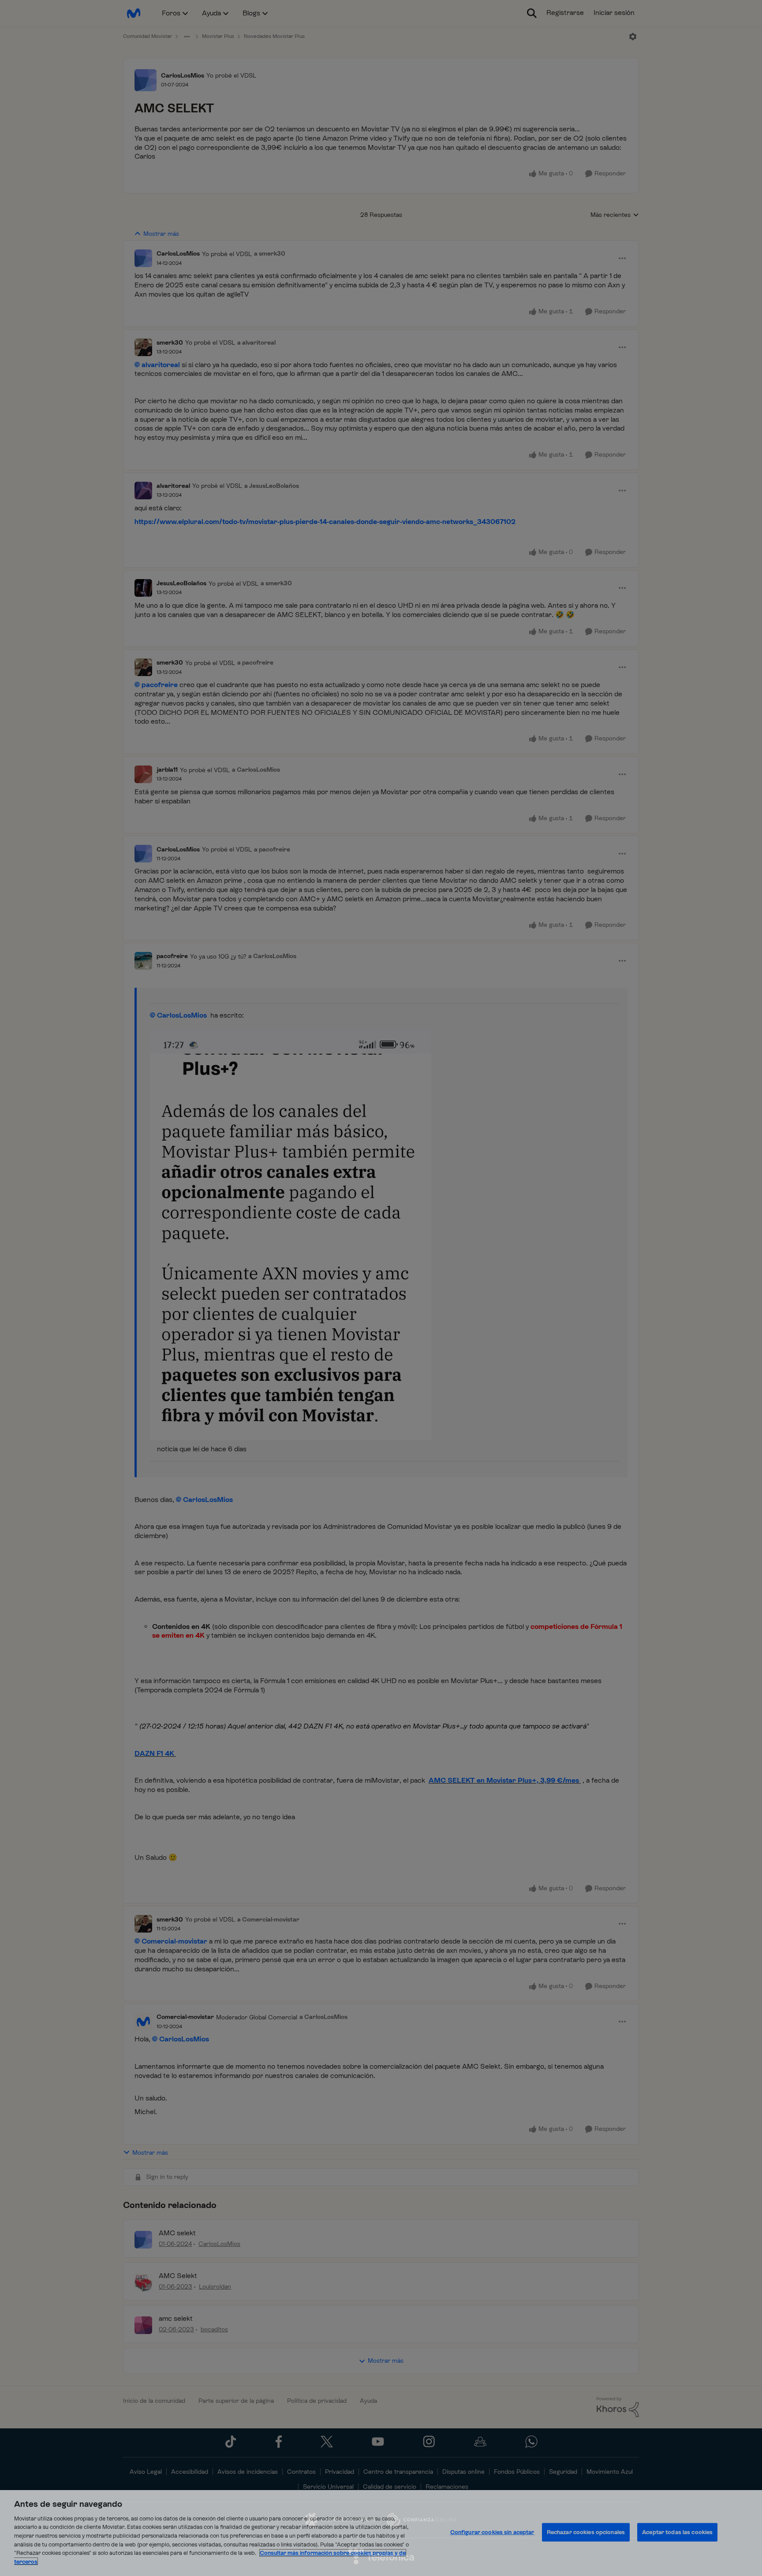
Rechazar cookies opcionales (586, 2532)
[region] (381, 2533)
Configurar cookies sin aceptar (492, 2532)
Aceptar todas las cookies (677, 2532)
